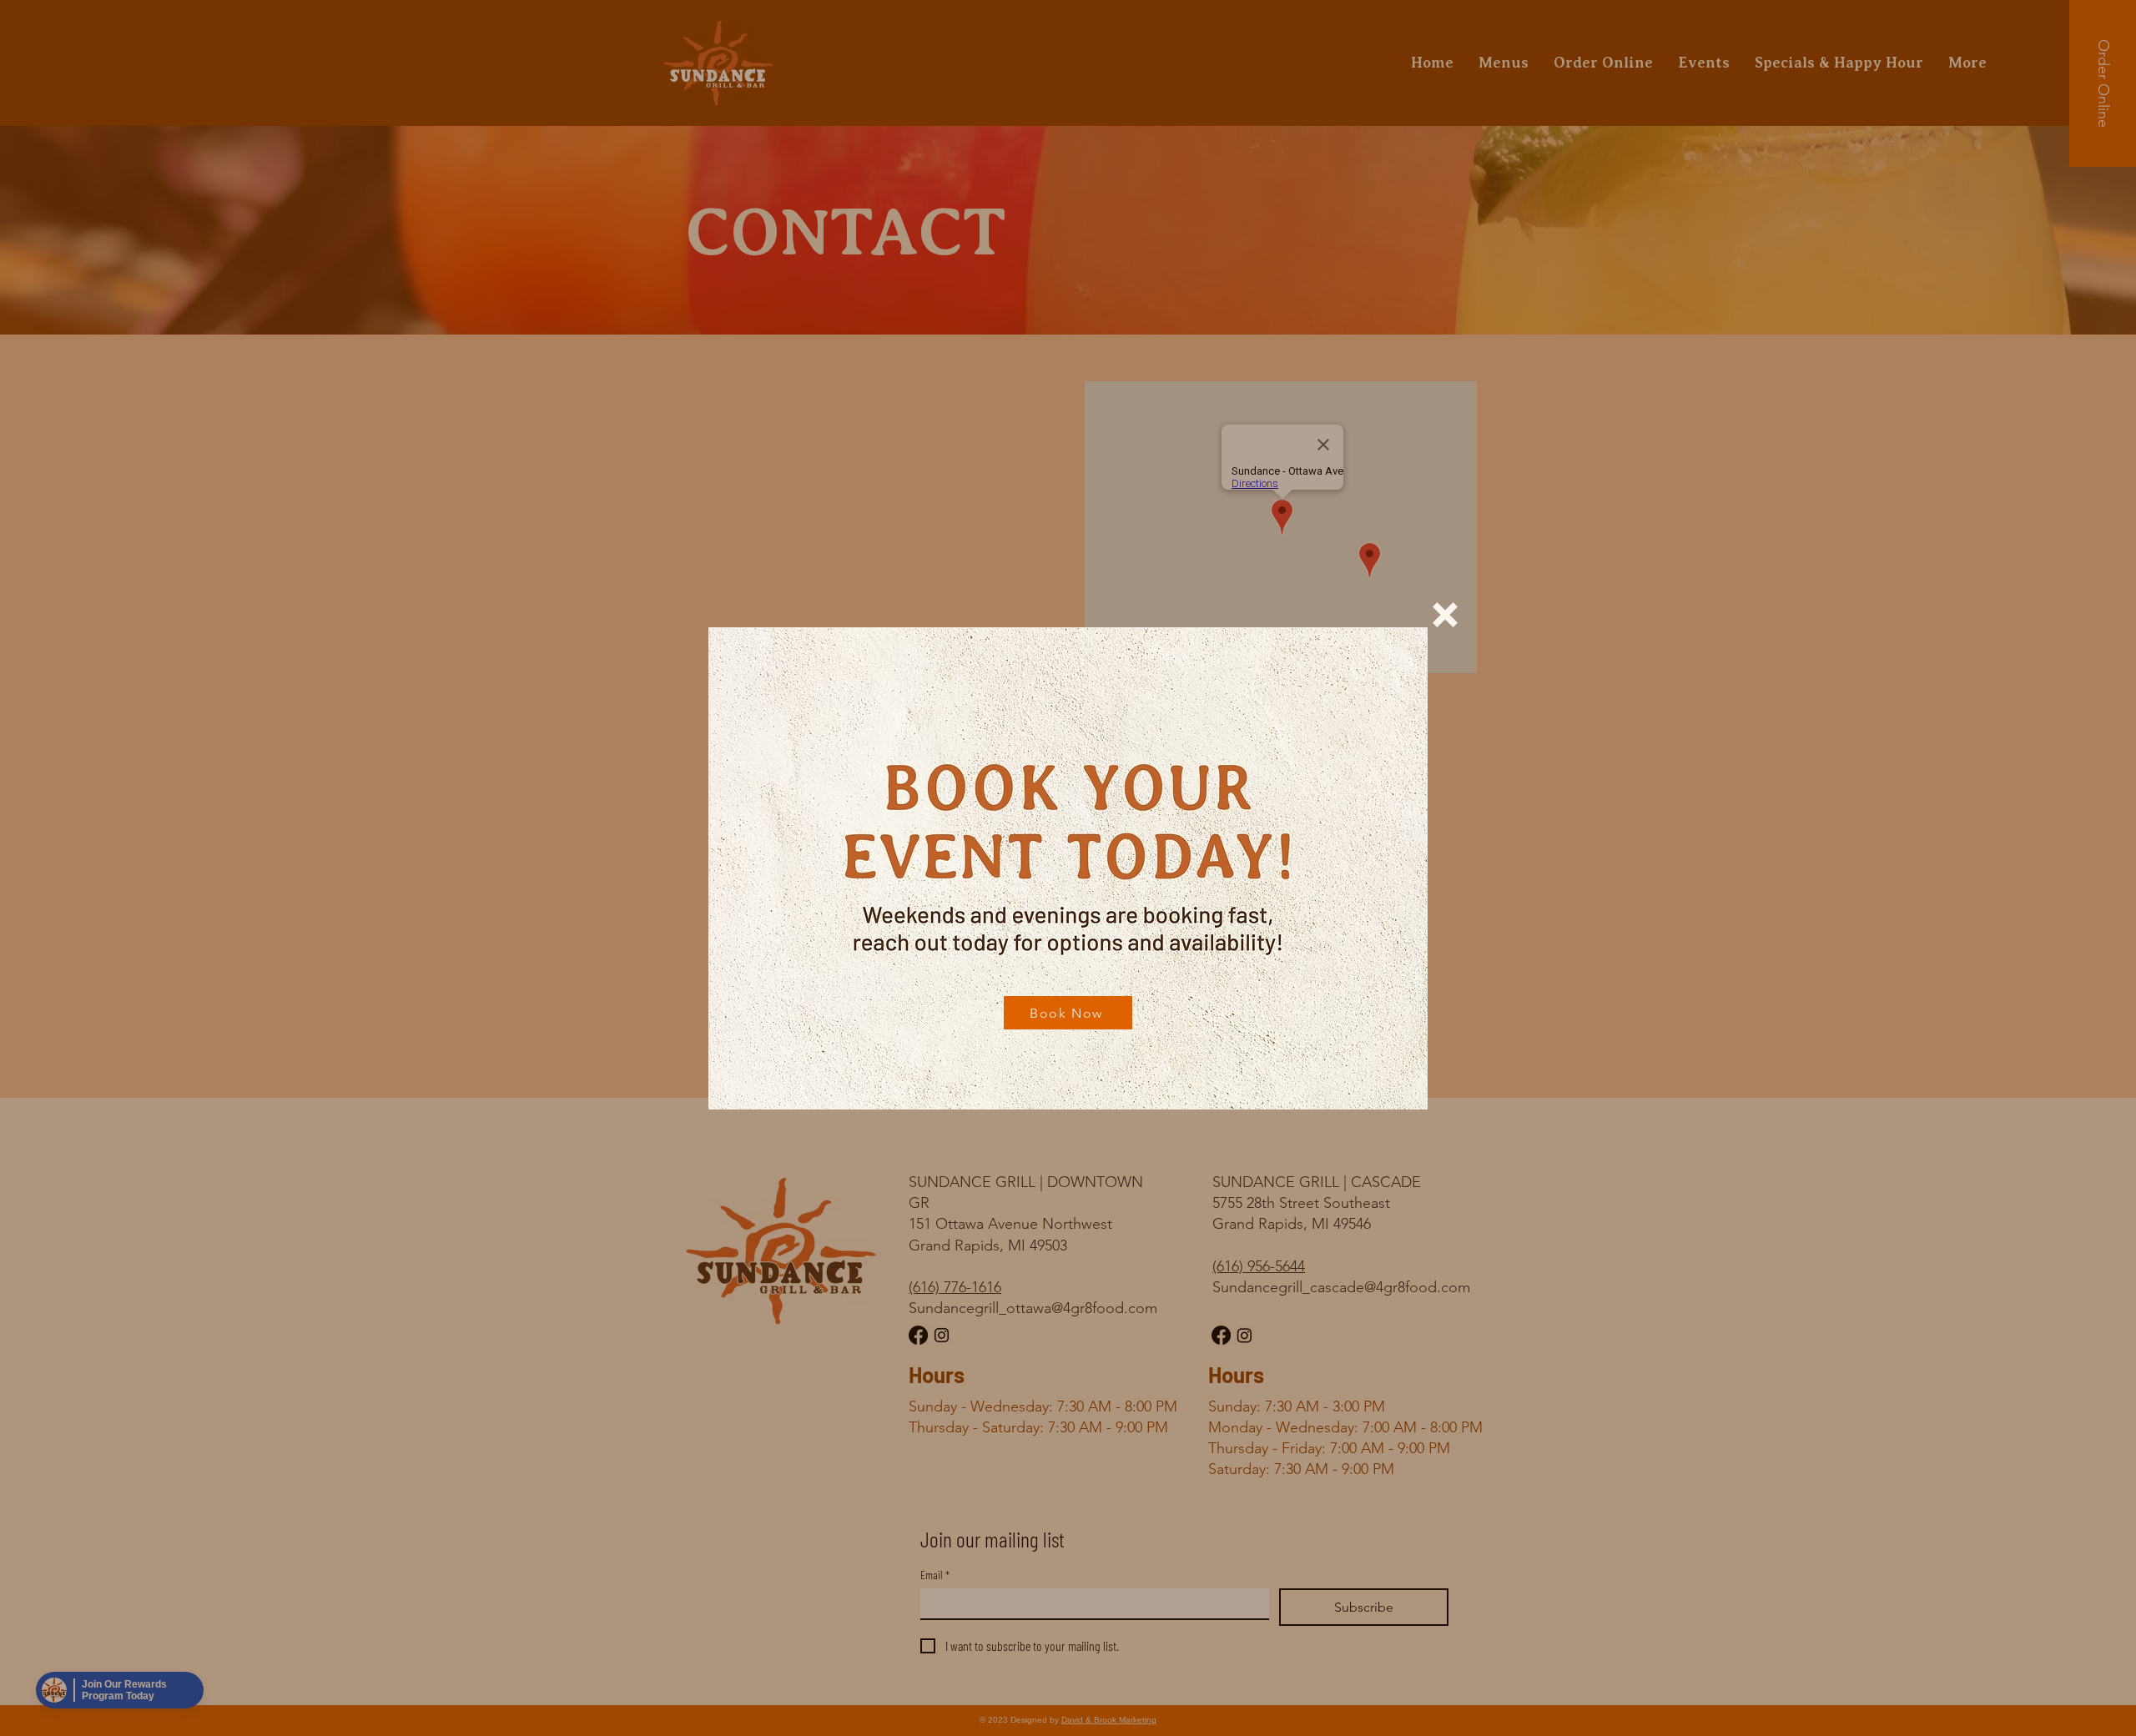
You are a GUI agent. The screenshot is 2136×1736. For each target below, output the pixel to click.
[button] (1445, 615)
